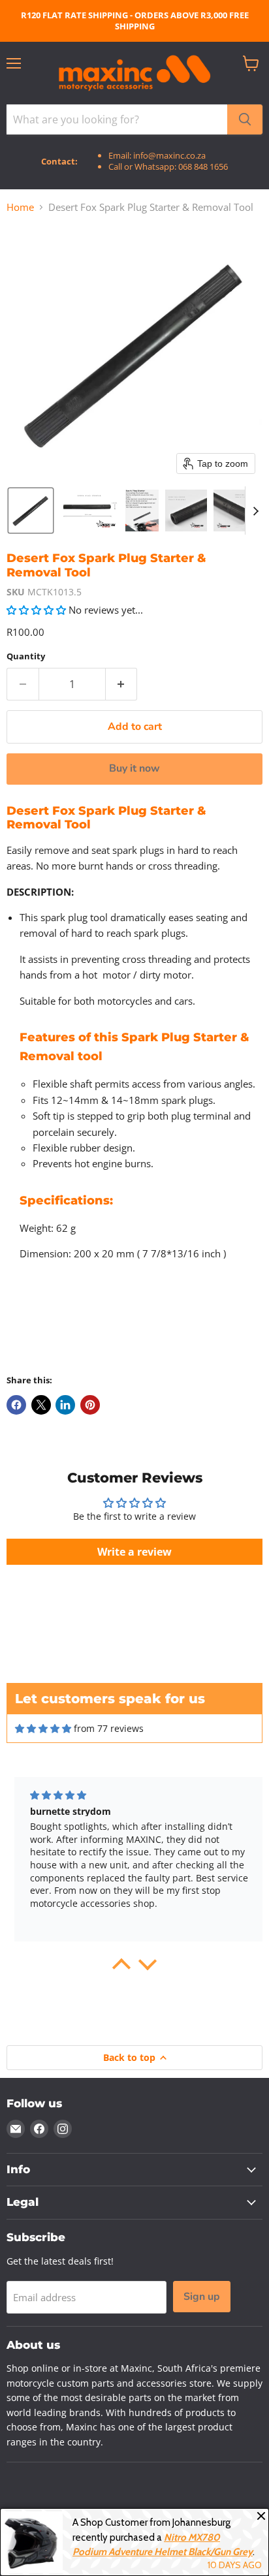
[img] (43, 1729)
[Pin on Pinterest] (90, 1405)
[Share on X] (41, 1405)
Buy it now (134, 768)
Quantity (26, 656)
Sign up (202, 2297)
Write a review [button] (134, 1552)
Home (20, 207)
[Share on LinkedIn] (65, 1405)
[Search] (245, 119)
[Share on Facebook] (16, 1405)
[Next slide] (255, 510)
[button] (31, 510)
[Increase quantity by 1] (122, 684)
